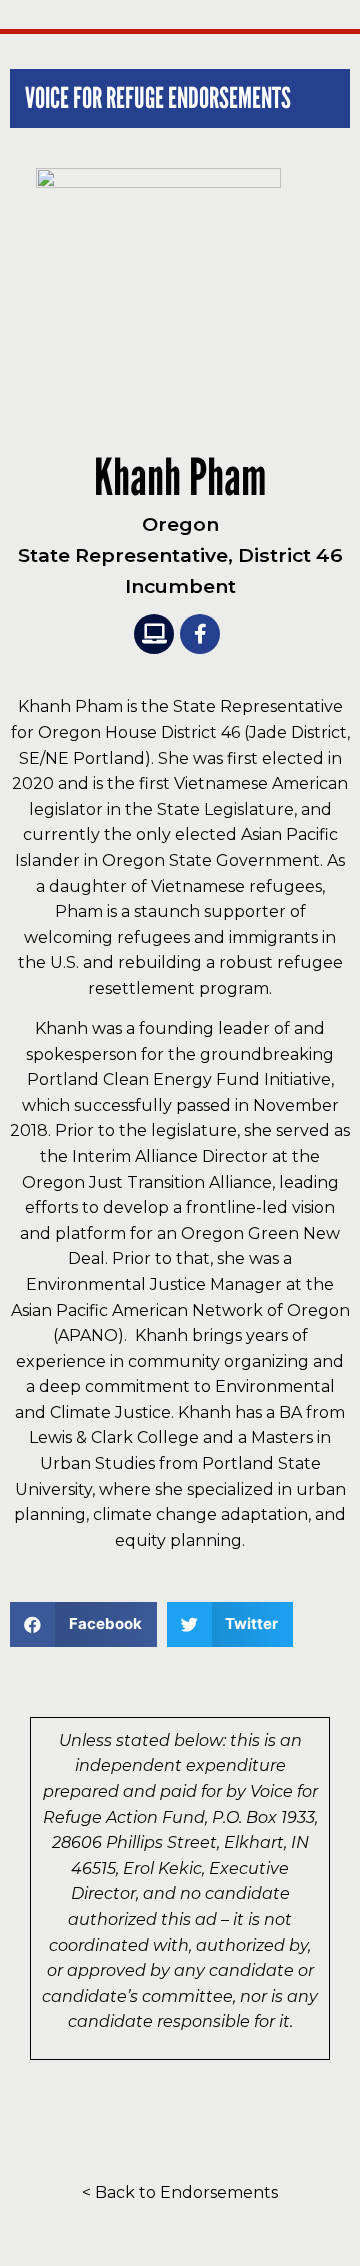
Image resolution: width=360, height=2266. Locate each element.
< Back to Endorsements (180, 2192)
